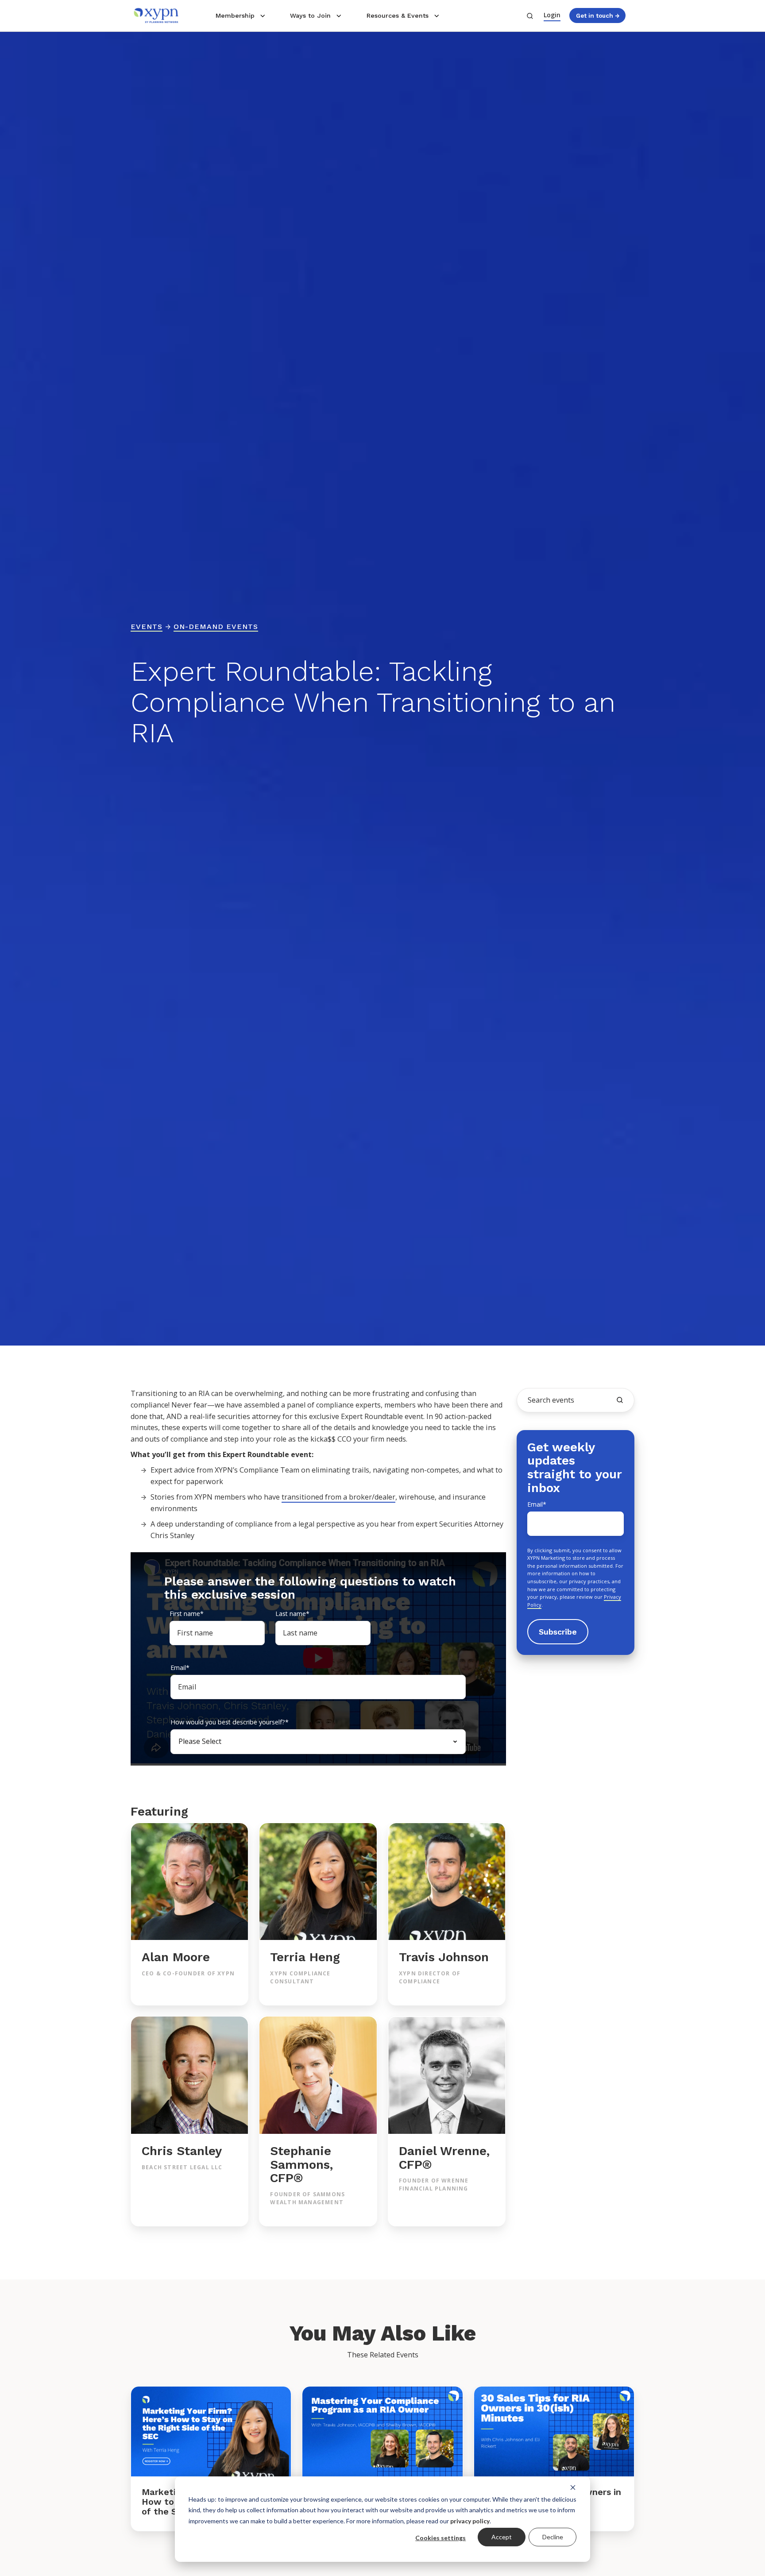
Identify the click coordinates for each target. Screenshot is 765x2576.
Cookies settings (440, 2538)
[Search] (620, 1400)
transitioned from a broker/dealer (338, 1497)
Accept (502, 2537)
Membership (235, 15)
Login (552, 15)
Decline (553, 2537)
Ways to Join (310, 15)
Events (147, 627)
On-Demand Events (216, 627)
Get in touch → (598, 15)
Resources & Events (398, 15)
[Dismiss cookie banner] (573, 2487)
